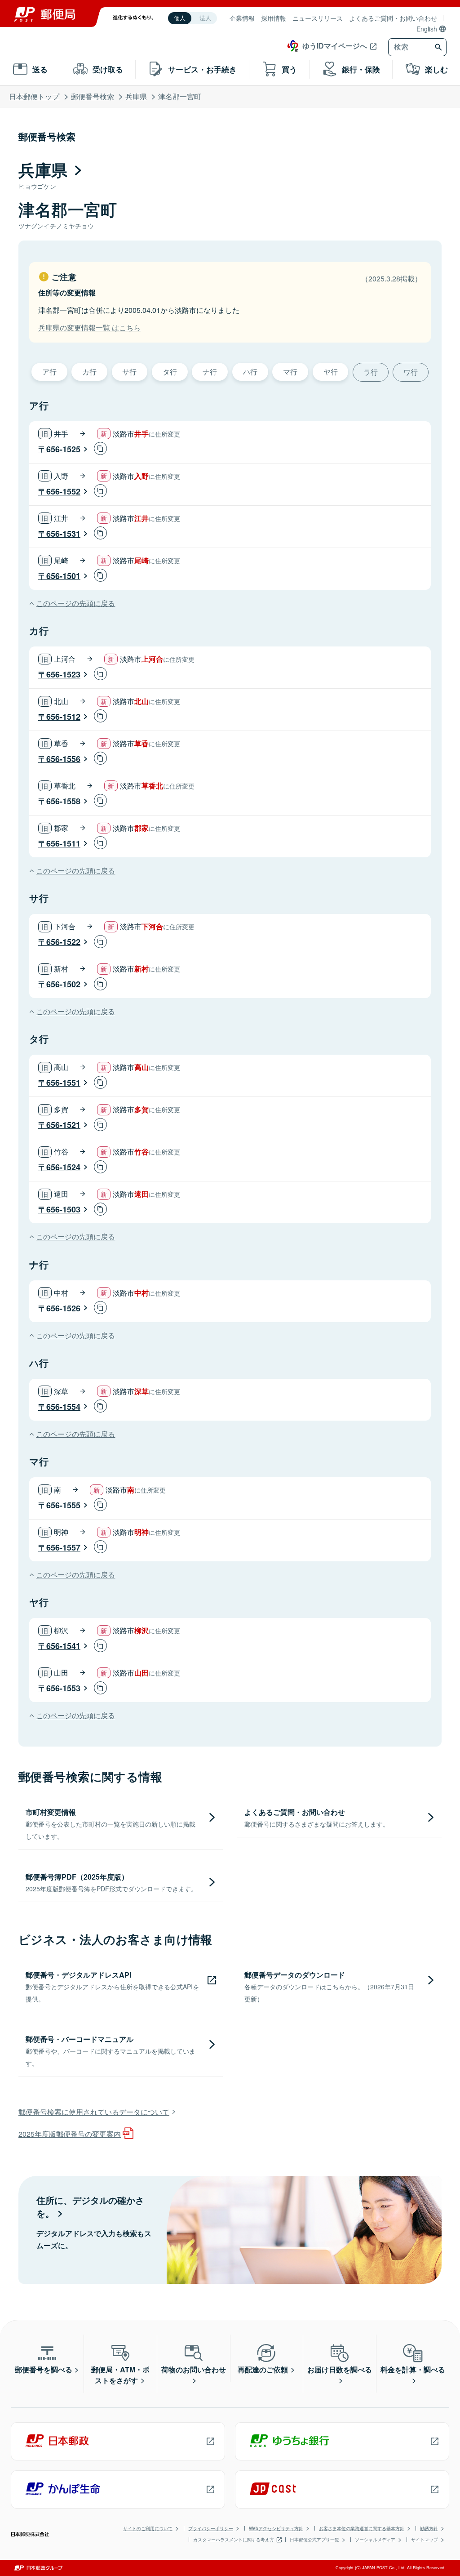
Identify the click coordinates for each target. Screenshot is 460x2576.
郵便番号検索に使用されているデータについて (94, 2112)
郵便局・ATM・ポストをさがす (120, 2375)
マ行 (290, 372)
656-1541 (63, 1646)
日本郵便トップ (34, 96)
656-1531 (63, 534)
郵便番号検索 (93, 96)
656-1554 (63, 1407)
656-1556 (63, 759)
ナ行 (210, 372)
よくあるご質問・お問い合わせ (393, 18)
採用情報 (274, 18)
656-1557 (63, 1547)
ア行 (49, 372)
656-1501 (63, 576)
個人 (180, 18)
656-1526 (63, 1308)
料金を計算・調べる (413, 2369)
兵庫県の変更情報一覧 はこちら (89, 328)
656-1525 (63, 449)
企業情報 (242, 18)
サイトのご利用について (148, 2528)
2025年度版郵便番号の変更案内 (70, 2134)
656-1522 (63, 942)
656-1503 (63, 1209)
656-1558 (63, 801)
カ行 (89, 372)
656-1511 (63, 843)
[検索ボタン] (440, 47)
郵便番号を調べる (44, 2369)
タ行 (170, 372)
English (427, 29)
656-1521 (63, 1125)
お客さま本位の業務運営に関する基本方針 (362, 2528)
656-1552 (63, 491)
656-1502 (63, 984)
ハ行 (250, 372)
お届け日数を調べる (340, 2369)
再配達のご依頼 (263, 2369)
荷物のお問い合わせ (194, 2369)
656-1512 (63, 717)
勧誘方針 (429, 2528)
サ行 (129, 372)
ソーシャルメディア (375, 2540)
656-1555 (63, 1505)
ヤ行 (331, 372)
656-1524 (63, 1167)
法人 (205, 18)
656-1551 (63, 1083)
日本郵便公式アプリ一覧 (314, 2540)
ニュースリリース (318, 18)
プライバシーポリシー (211, 2528)
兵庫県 (136, 96)
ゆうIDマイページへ (335, 46)
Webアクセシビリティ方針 (276, 2528)
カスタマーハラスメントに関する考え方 (234, 2540)
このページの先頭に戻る (75, 603)
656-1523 (63, 674)
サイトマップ (425, 2540)
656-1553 (63, 1688)
